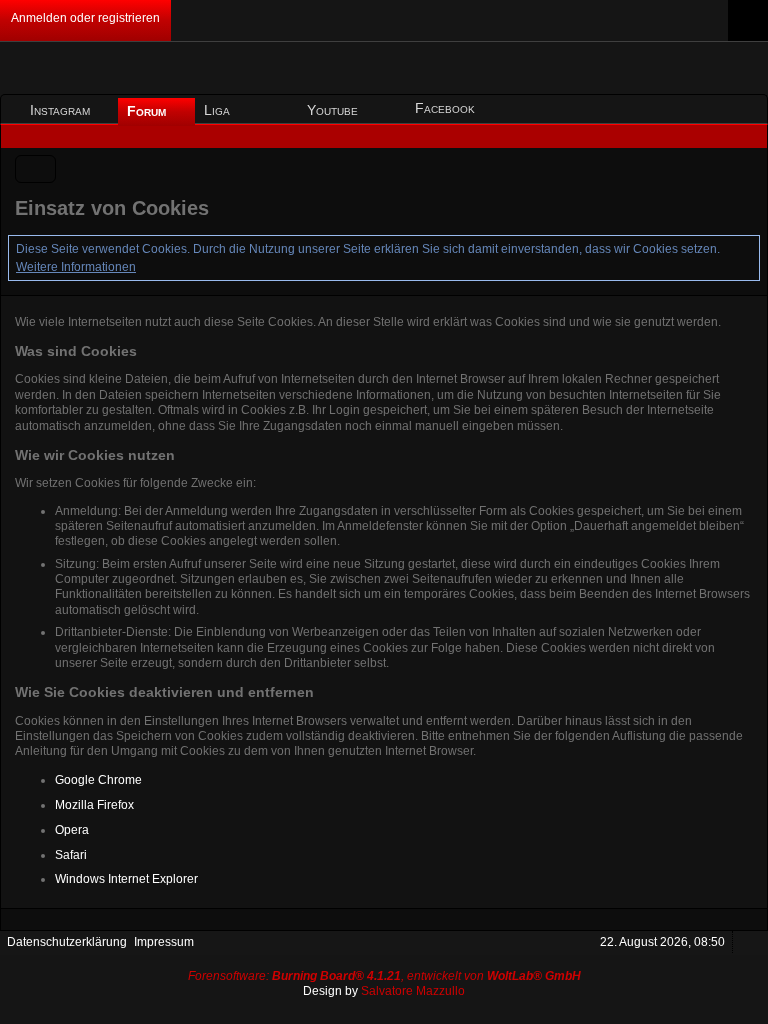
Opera (72, 830)
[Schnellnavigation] (718, 136)
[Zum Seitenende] (746, 136)
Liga (219, 110)
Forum (148, 111)
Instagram (60, 110)
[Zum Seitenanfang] (747, 942)
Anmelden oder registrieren (85, 18)
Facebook (445, 108)
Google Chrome (98, 780)
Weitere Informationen (76, 267)
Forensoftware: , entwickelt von (384, 976)
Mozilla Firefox (94, 805)
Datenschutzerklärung (67, 942)
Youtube (332, 110)
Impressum (164, 942)
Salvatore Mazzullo (413, 991)
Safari (71, 855)
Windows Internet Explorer (126, 879)
